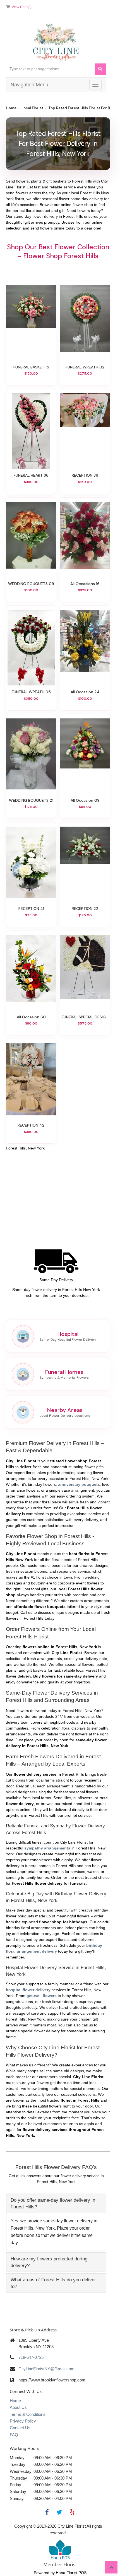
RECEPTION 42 (31, 1125)
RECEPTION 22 (85, 909)
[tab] (56, 2203)
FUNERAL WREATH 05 (31, 692)
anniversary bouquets (79, 1484)
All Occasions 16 (85, 584)
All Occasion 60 (31, 1017)
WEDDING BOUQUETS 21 (31, 800)
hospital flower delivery (28, 1990)
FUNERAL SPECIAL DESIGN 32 (85, 1017)
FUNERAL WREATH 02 (85, 367)
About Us (18, 2407)
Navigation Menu (29, 85)
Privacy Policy (23, 2421)
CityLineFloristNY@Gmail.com (46, 2369)
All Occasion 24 (85, 692)
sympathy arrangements (47, 1848)
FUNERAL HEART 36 (31, 475)
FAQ (14, 2435)
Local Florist (32, 108)
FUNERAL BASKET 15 (31, 367)
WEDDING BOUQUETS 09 (31, 584)
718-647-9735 (31, 2357)
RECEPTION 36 (85, 475)
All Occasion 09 (85, 800)
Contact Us (20, 2428)
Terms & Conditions (28, 2414)
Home (11, 108)
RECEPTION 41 (31, 909)
